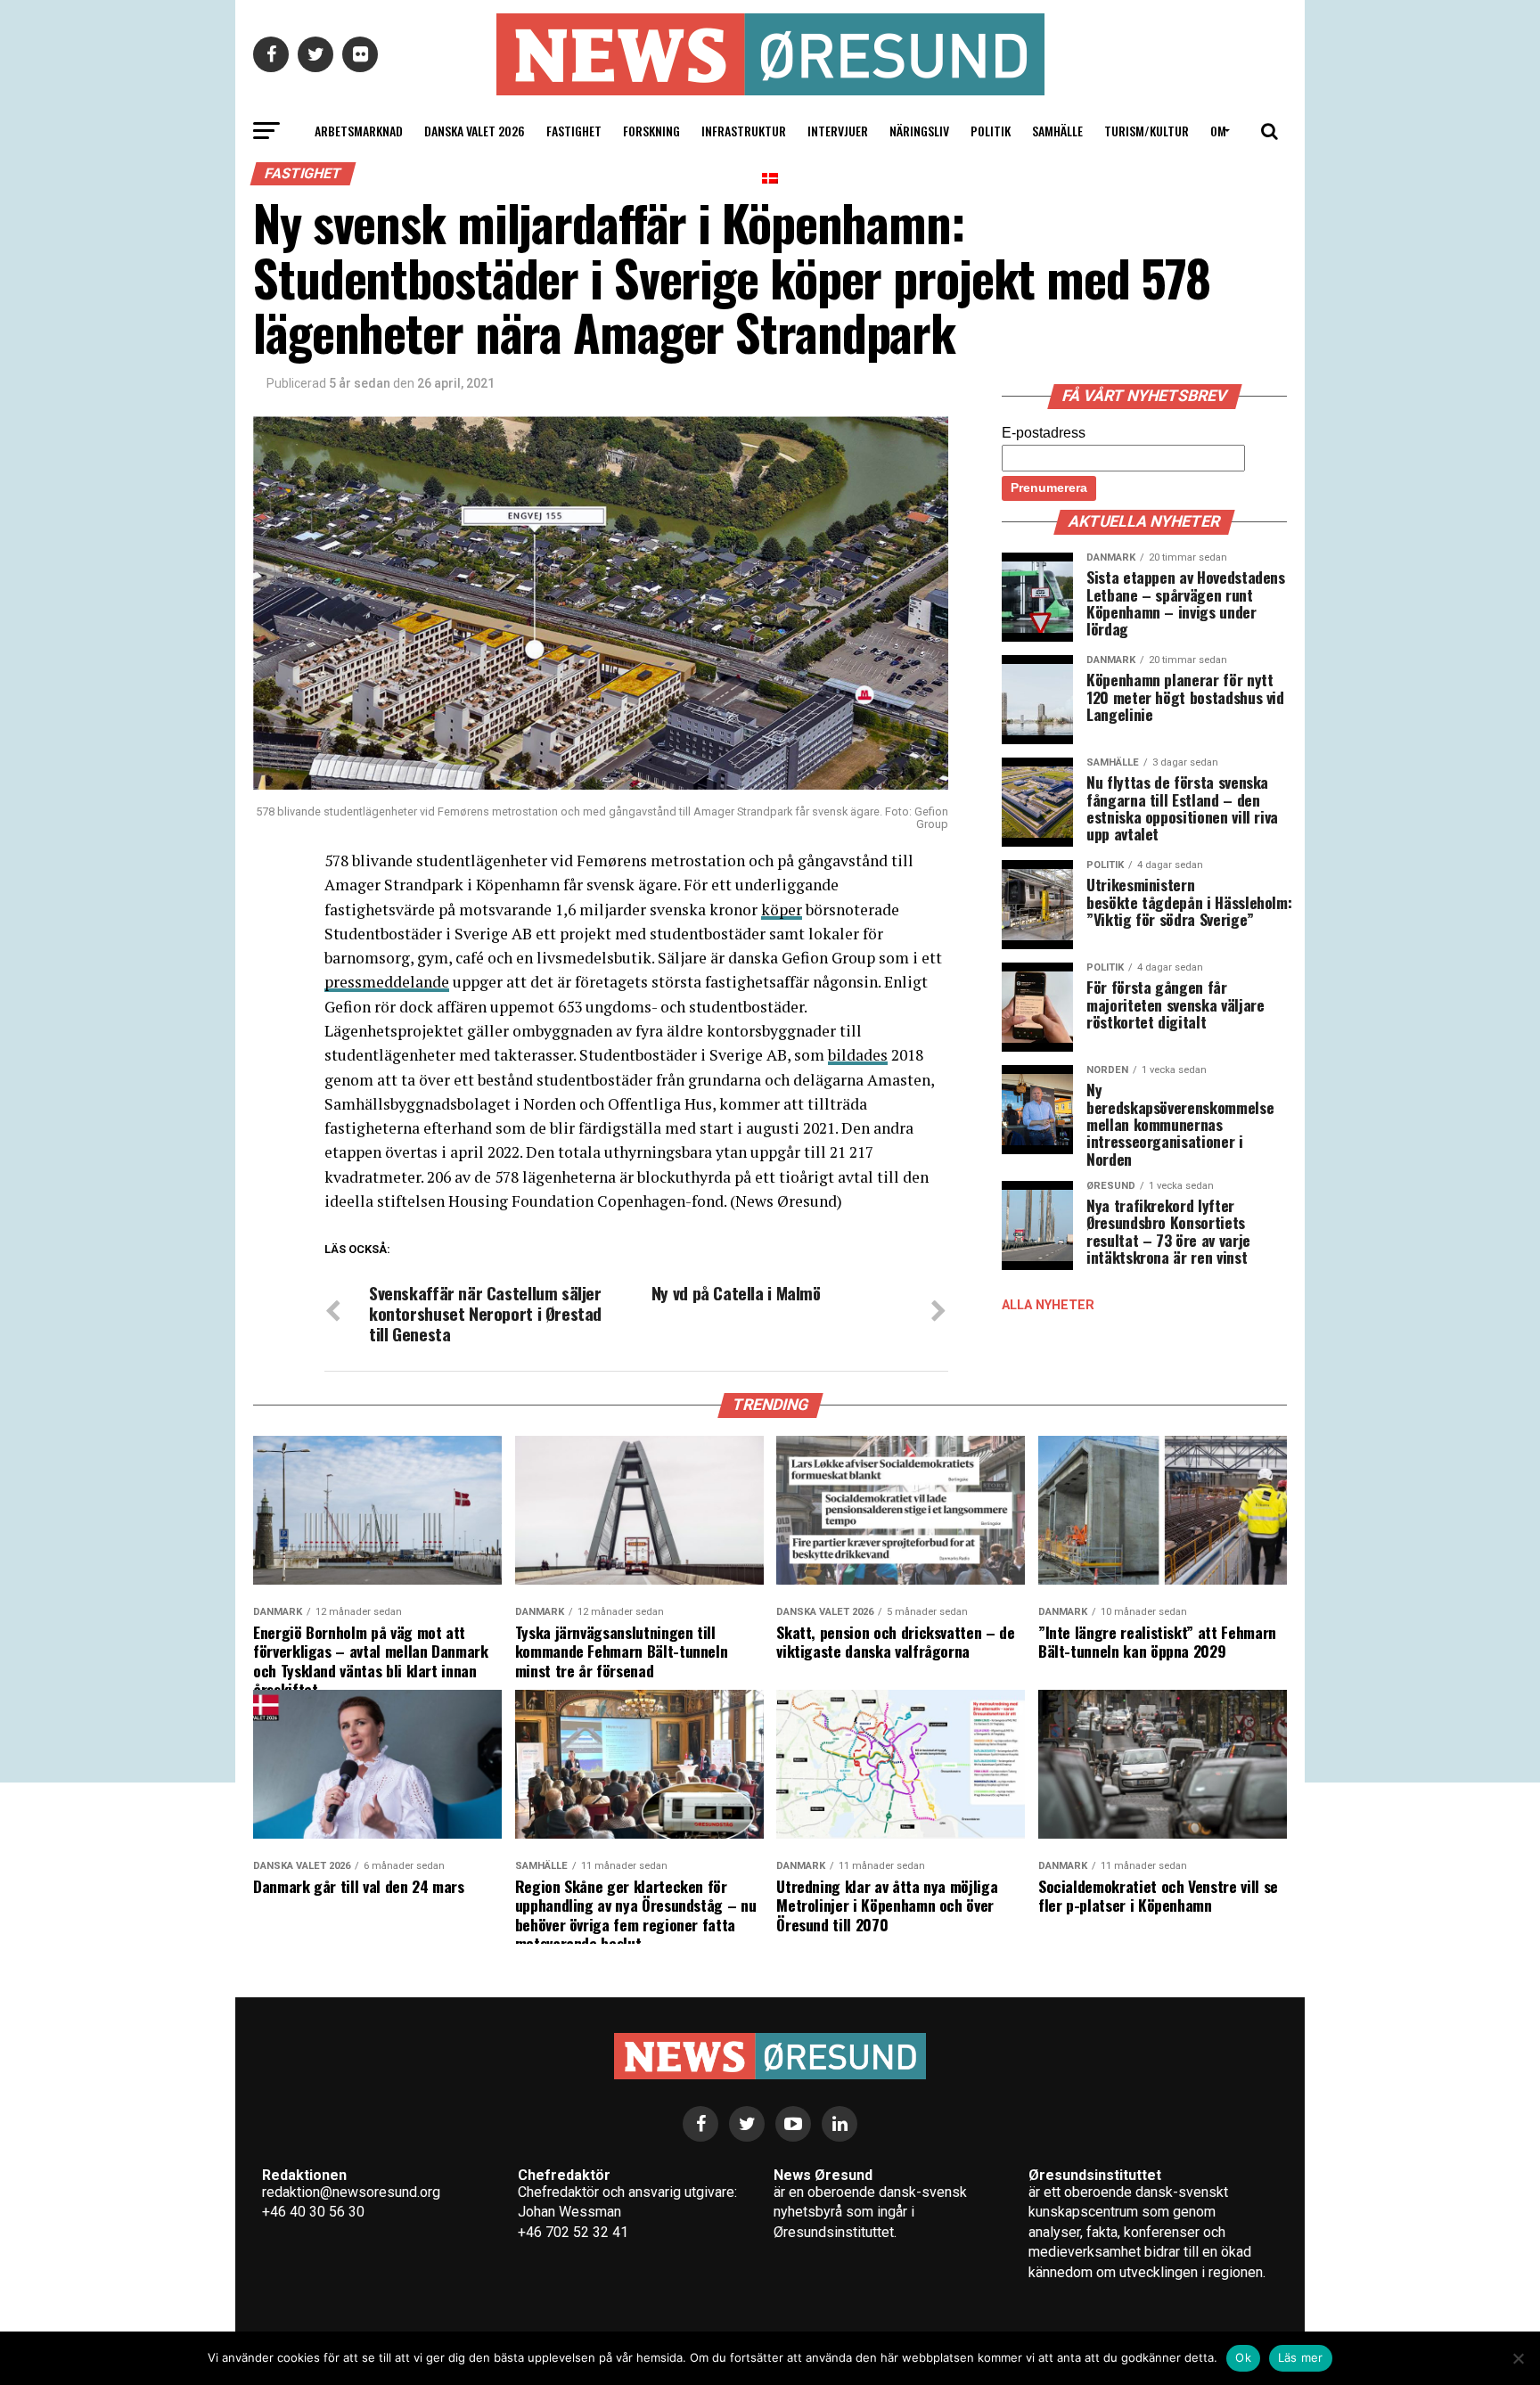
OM (1218, 131)
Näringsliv (919, 131)
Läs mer (1301, 2357)
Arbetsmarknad (359, 131)
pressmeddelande (387, 982)
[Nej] (1518, 2358)
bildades (858, 1055)
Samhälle (1057, 131)
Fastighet (574, 131)
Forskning (651, 131)
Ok (1243, 2357)
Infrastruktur (744, 131)
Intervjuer (838, 131)
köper (782, 910)
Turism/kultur (1147, 131)
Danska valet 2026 (475, 131)
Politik (991, 131)
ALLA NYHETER (1048, 1305)
